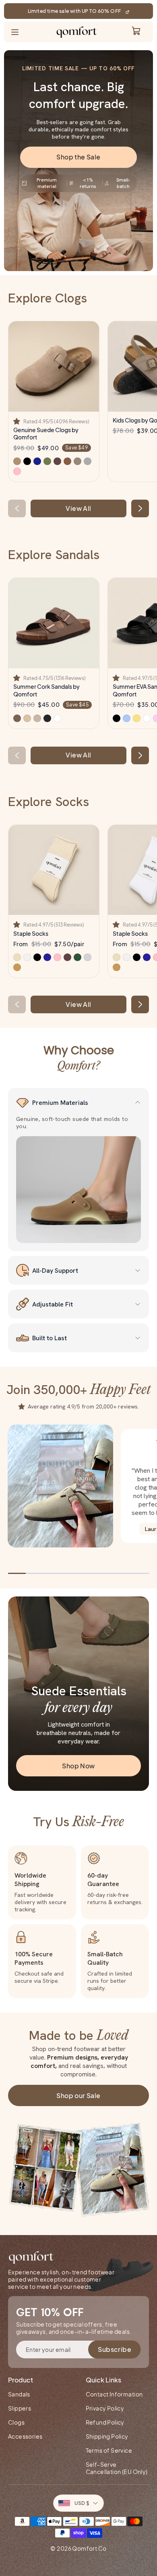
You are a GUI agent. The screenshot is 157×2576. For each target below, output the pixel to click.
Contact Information (114, 2394)
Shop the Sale (78, 157)
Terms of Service (109, 2450)
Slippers (20, 2408)
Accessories (25, 2436)
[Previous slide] (17, 508)
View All (78, 508)
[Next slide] (140, 508)
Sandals (19, 2394)
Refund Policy (105, 2422)
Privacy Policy (105, 2408)
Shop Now (78, 1766)
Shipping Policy (107, 2436)
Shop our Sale (78, 2095)
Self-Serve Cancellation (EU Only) (117, 2468)
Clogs (16, 2422)
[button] (17, 422)
